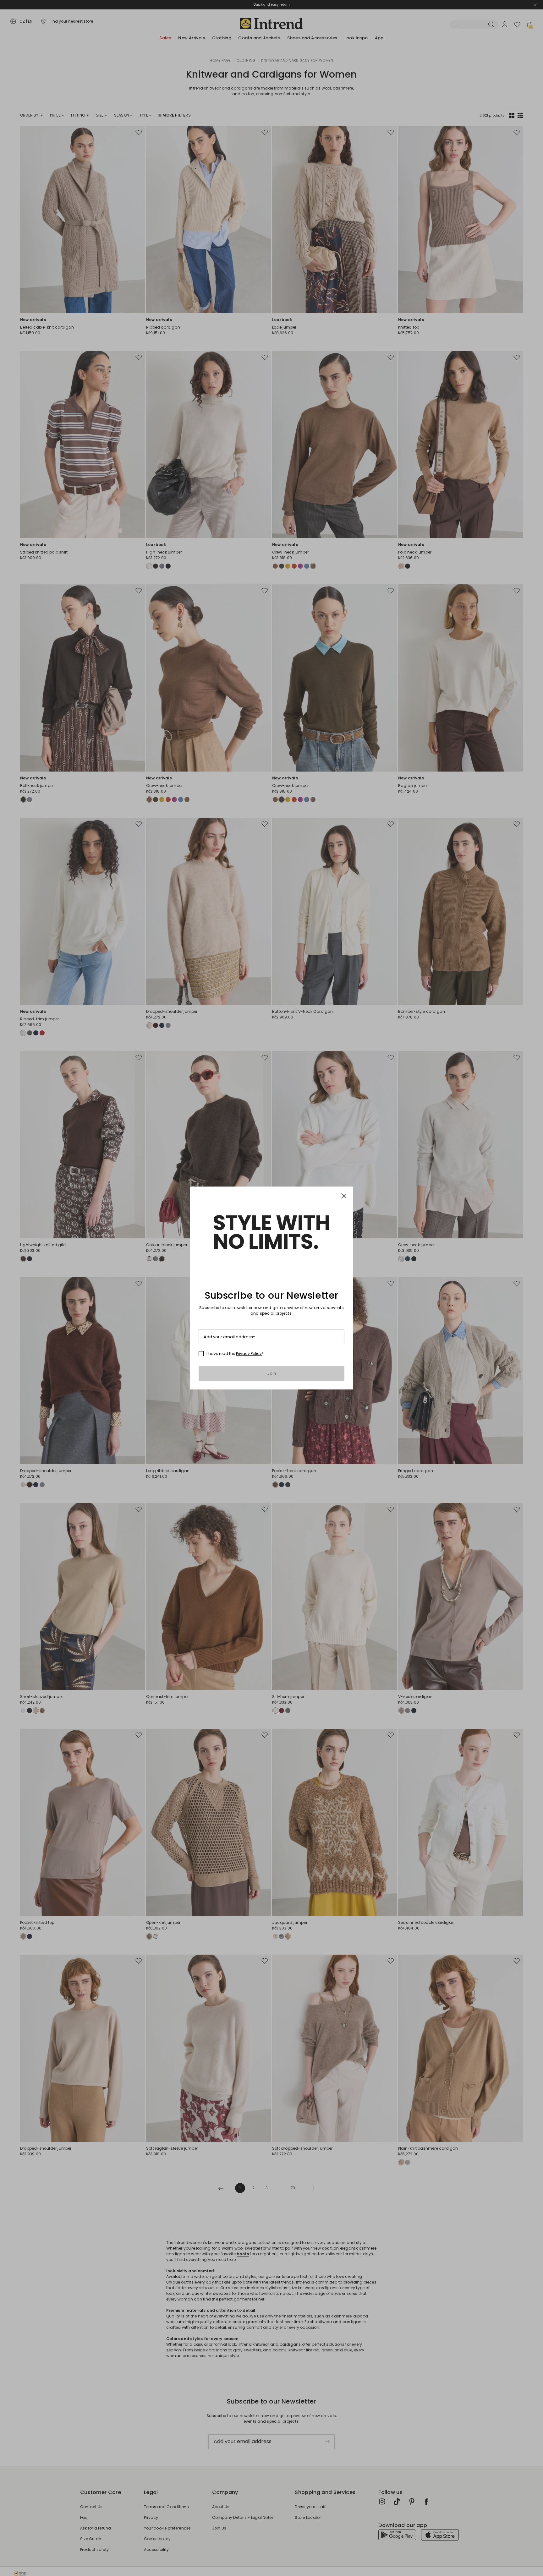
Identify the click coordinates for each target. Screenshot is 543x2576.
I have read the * (235, 1354)
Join (272, 1373)
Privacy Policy (249, 1353)
